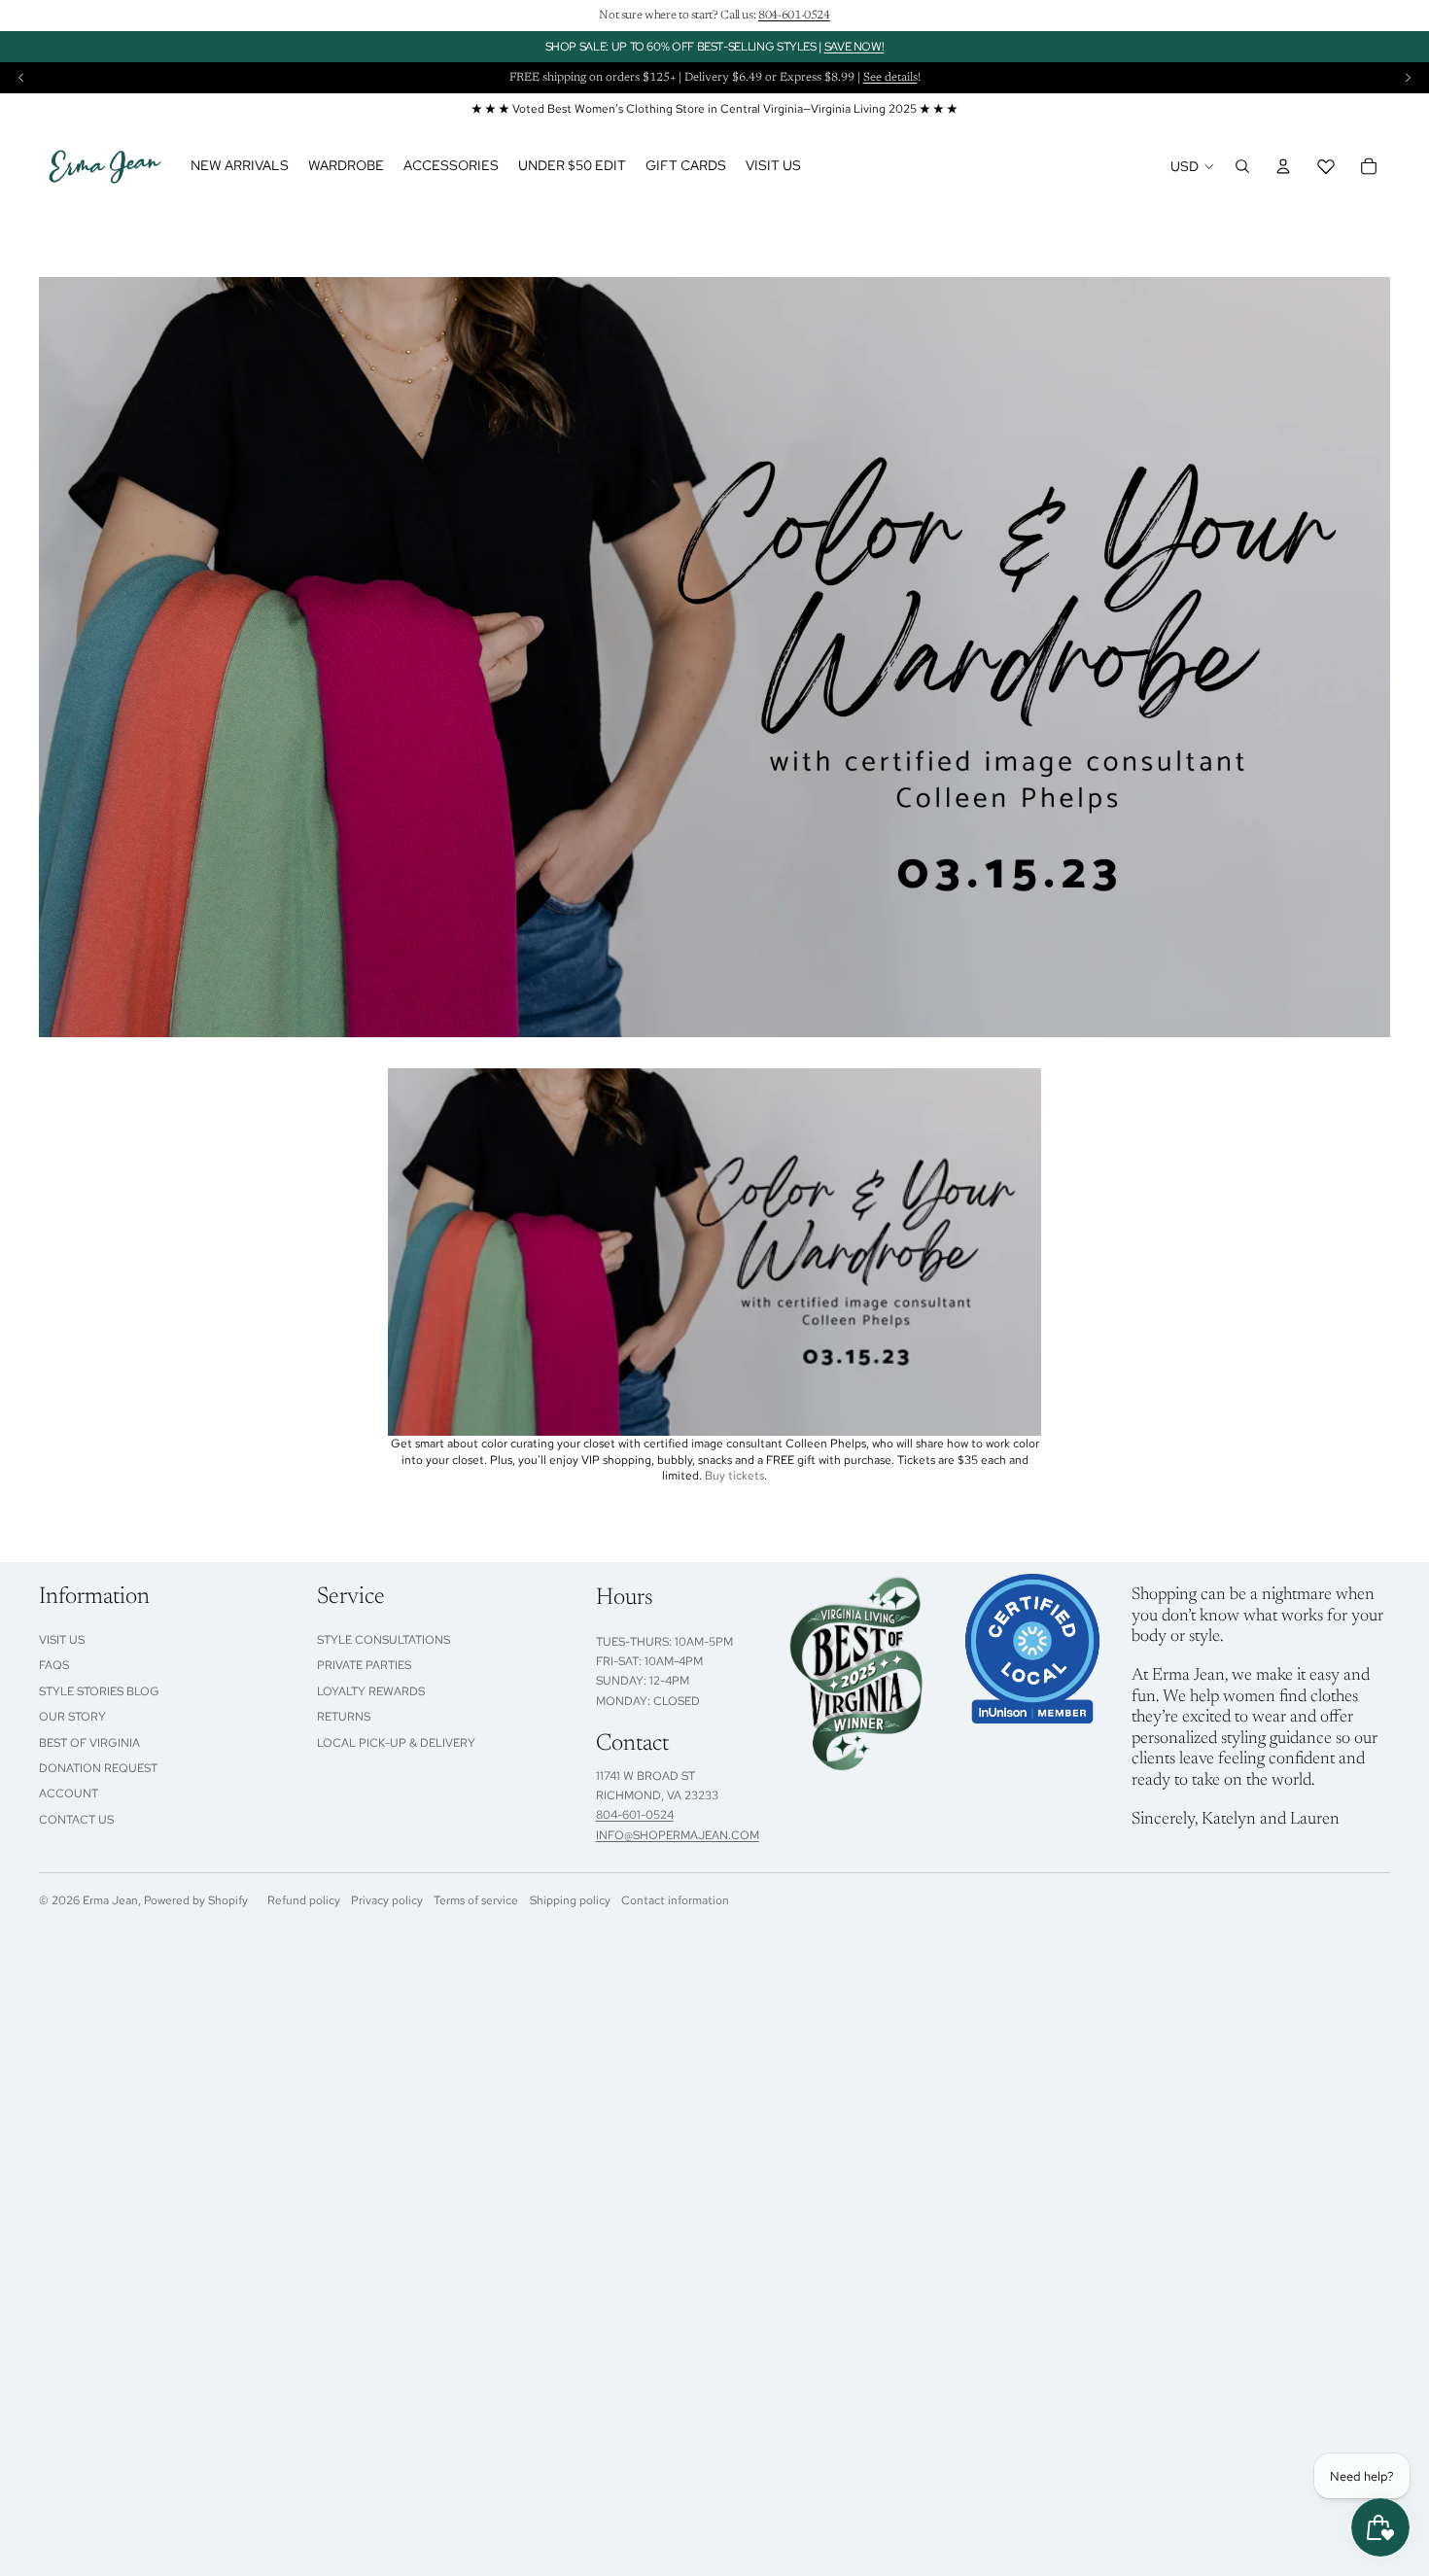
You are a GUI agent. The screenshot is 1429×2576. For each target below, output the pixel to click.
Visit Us (62, 1640)
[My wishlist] (1326, 166)
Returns (344, 1717)
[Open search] (1242, 166)
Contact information (675, 1900)
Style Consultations (383, 1640)
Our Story (72, 1717)
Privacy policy (387, 1900)
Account (69, 1793)
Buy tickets (734, 1476)
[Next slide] (1408, 78)
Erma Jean (110, 1900)
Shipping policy (570, 1900)
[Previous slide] (21, 78)
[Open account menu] (1283, 166)
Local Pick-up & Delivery (396, 1743)
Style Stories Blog (99, 1691)
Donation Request (98, 1768)
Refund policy (304, 1900)
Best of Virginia (89, 1743)
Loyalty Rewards (371, 1691)
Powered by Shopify (196, 1900)
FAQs (54, 1665)
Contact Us (76, 1820)
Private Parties (364, 1665)
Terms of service (476, 1900)
